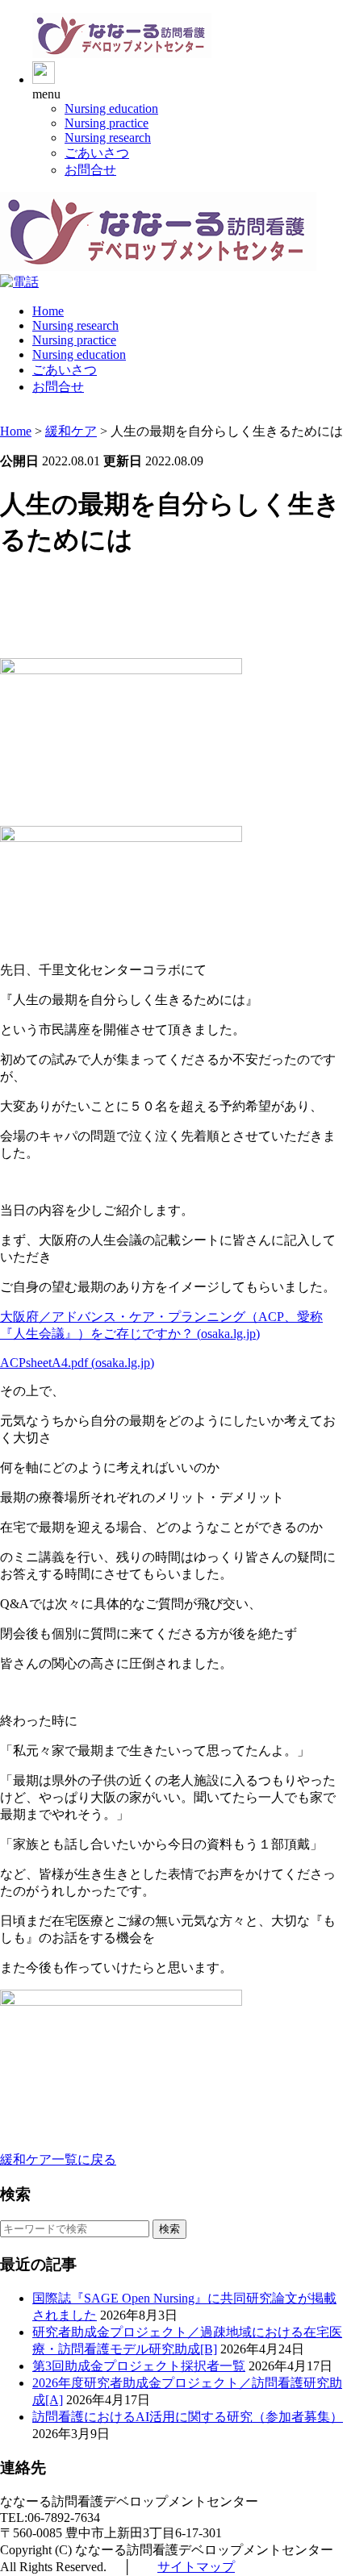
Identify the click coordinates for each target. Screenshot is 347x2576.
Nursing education (111, 108)
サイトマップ (196, 2567)
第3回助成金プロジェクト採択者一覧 (139, 2366)
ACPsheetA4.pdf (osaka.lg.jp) (77, 1363)
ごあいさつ (97, 153)
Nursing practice (107, 123)
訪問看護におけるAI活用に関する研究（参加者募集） (188, 2417)
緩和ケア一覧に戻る (58, 2159)
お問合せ (90, 170)
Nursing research (108, 138)
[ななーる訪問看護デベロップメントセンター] (122, 54)
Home (48, 311)
